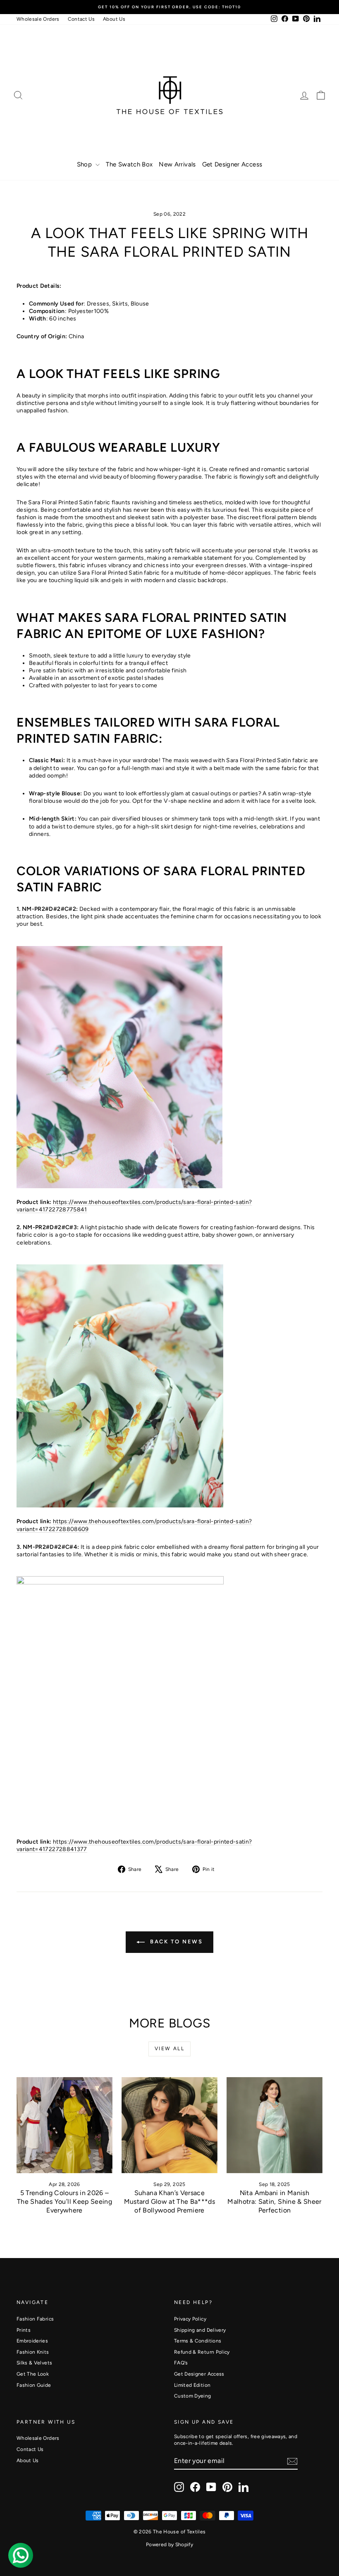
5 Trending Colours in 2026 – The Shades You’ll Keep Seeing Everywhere (64, 2202)
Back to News (175, 1942)
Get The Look (33, 2374)
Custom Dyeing (193, 2396)
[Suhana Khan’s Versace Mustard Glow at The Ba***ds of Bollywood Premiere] (169, 2125)
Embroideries (32, 2341)
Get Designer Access (232, 164)
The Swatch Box (129, 164)
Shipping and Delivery (200, 2330)
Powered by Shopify (169, 2545)
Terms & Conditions (198, 2341)
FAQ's (181, 2363)
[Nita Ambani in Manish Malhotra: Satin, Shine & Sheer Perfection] (275, 2125)
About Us (114, 19)
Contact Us (81, 19)
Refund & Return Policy (202, 2352)
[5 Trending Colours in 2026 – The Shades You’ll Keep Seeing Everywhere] (64, 2125)
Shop (85, 164)
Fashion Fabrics (35, 2319)
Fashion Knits (33, 2352)
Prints (24, 2330)
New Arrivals (177, 164)
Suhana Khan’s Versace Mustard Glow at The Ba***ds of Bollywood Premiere (169, 2202)
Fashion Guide (34, 2385)
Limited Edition (192, 2385)
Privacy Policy (190, 2319)
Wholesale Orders (38, 19)
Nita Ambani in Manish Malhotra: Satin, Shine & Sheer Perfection (275, 2202)
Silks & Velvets (34, 2363)
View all (169, 2049)
